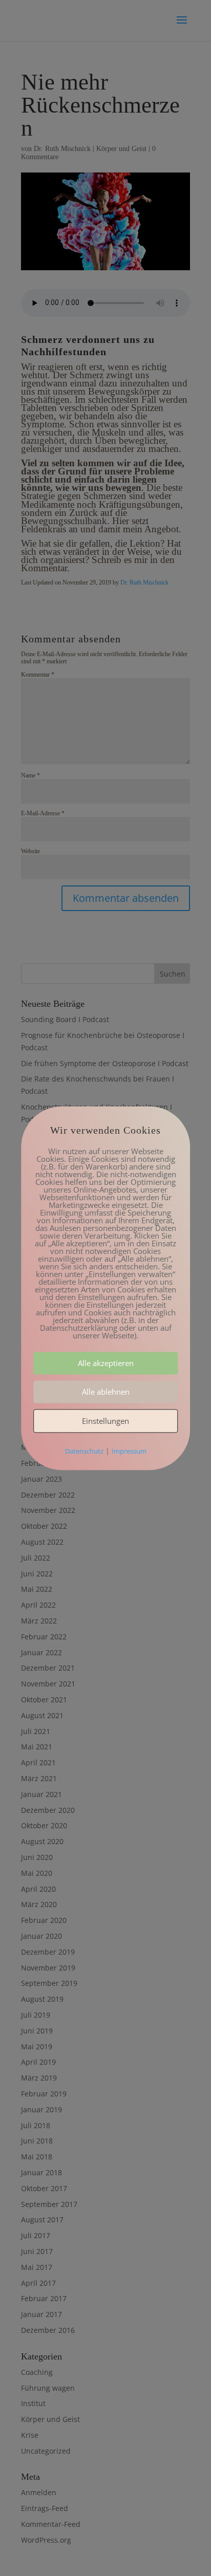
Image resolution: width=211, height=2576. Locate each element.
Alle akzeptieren (106, 1363)
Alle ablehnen (106, 1392)
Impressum (129, 1451)
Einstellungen (105, 1421)
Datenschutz (84, 1451)
